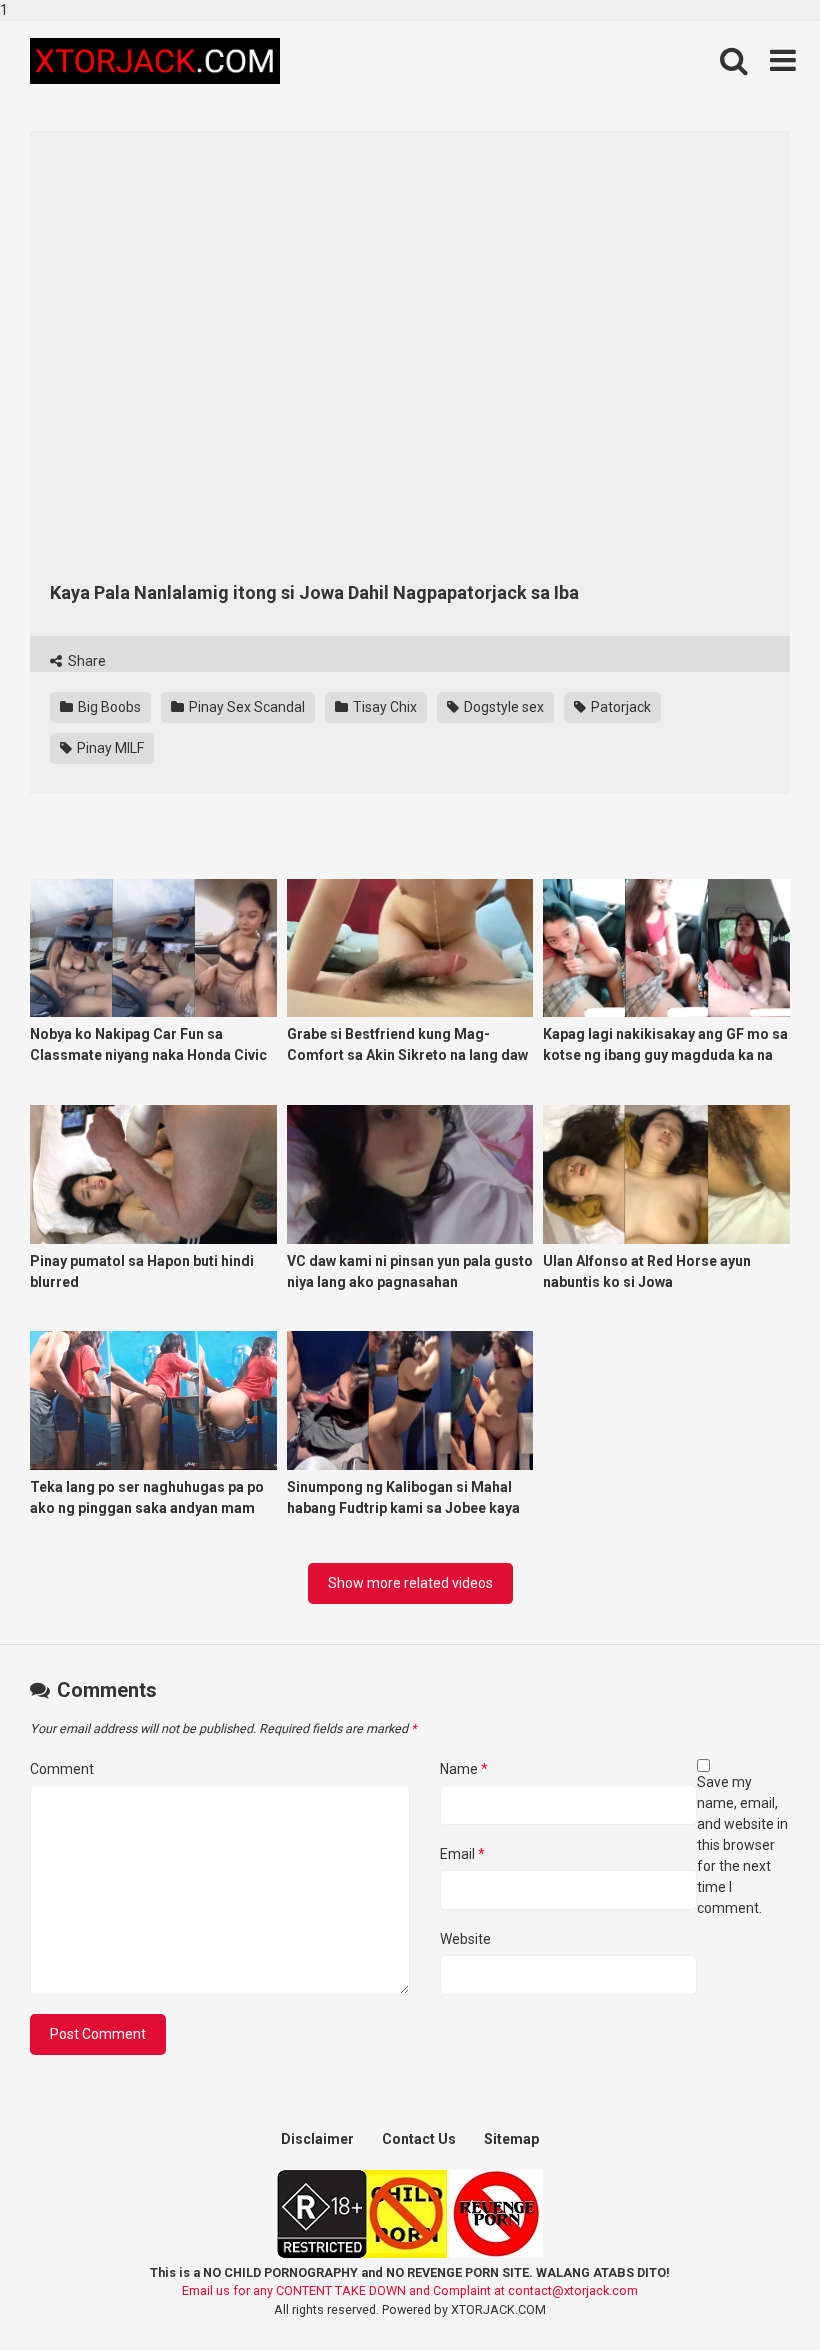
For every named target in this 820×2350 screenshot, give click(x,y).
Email (462, 1854)
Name (464, 1769)
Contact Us (419, 2139)
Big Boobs (108, 707)
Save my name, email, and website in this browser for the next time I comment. (742, 1845)
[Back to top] (753, 2293)
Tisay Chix (383, 707)
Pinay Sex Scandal (245, 707)
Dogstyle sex (502, 707)
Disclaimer (317, 2139)
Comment (62, 1769)
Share (85, 661)
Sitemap (511, 2139)
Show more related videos (410, 1583)
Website (465, 1939)
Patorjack (619, 707)
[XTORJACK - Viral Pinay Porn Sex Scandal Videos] (155, 61)
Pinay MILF (109, 748)
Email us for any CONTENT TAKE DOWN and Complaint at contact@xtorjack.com (410, 2290)
